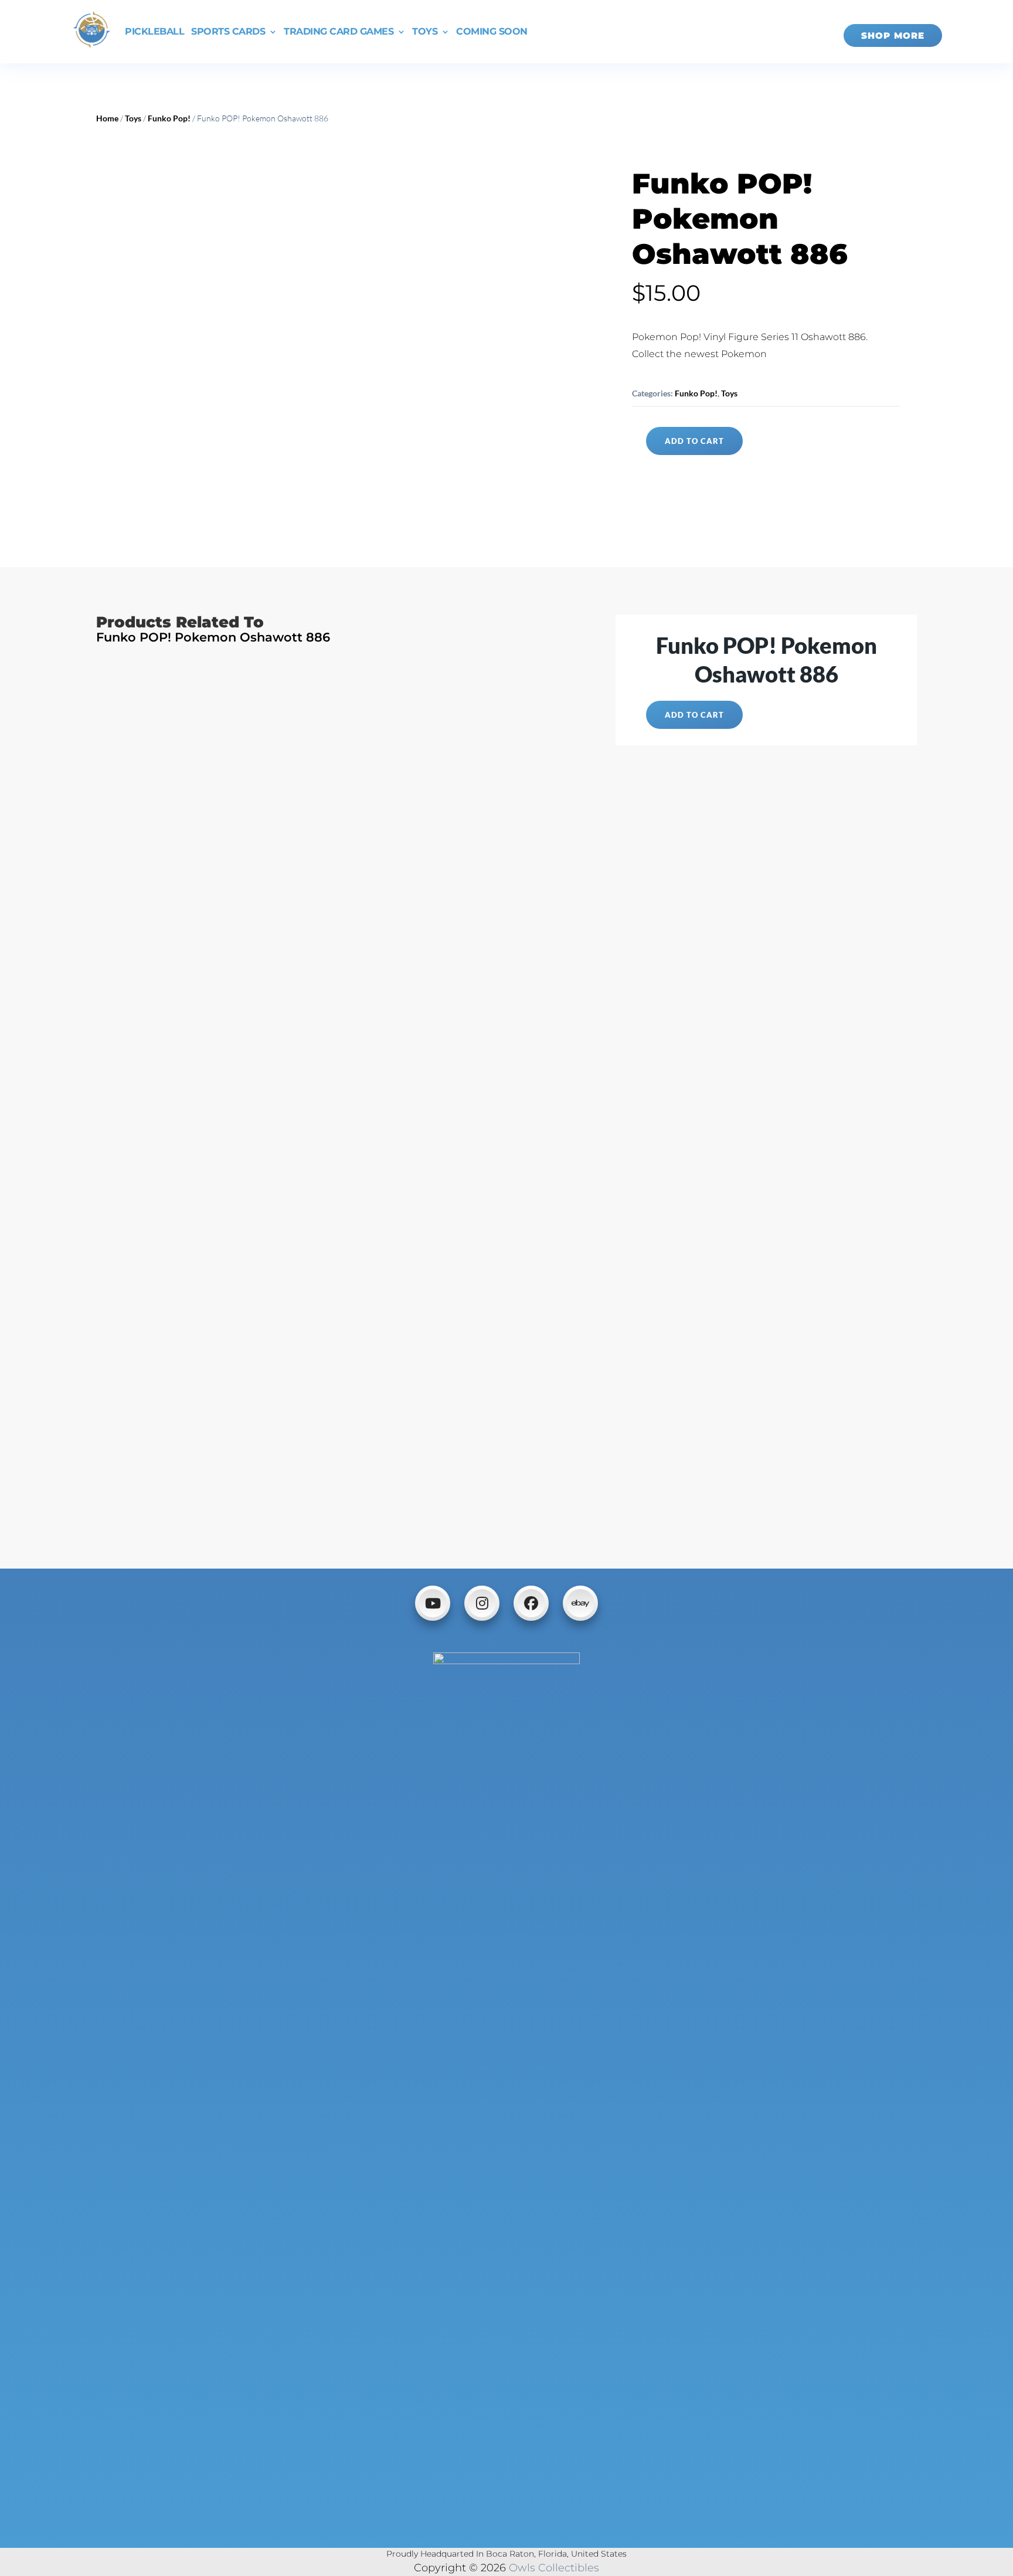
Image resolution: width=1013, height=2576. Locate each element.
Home (107, 118)
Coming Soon (492, 31)
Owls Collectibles (554, 2568)
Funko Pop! (169, 118)
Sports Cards (228, 31)
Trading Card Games (339, 31)
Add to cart (694, 441)
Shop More (893, 35)
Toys (425, 31)
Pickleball (154, 31)
